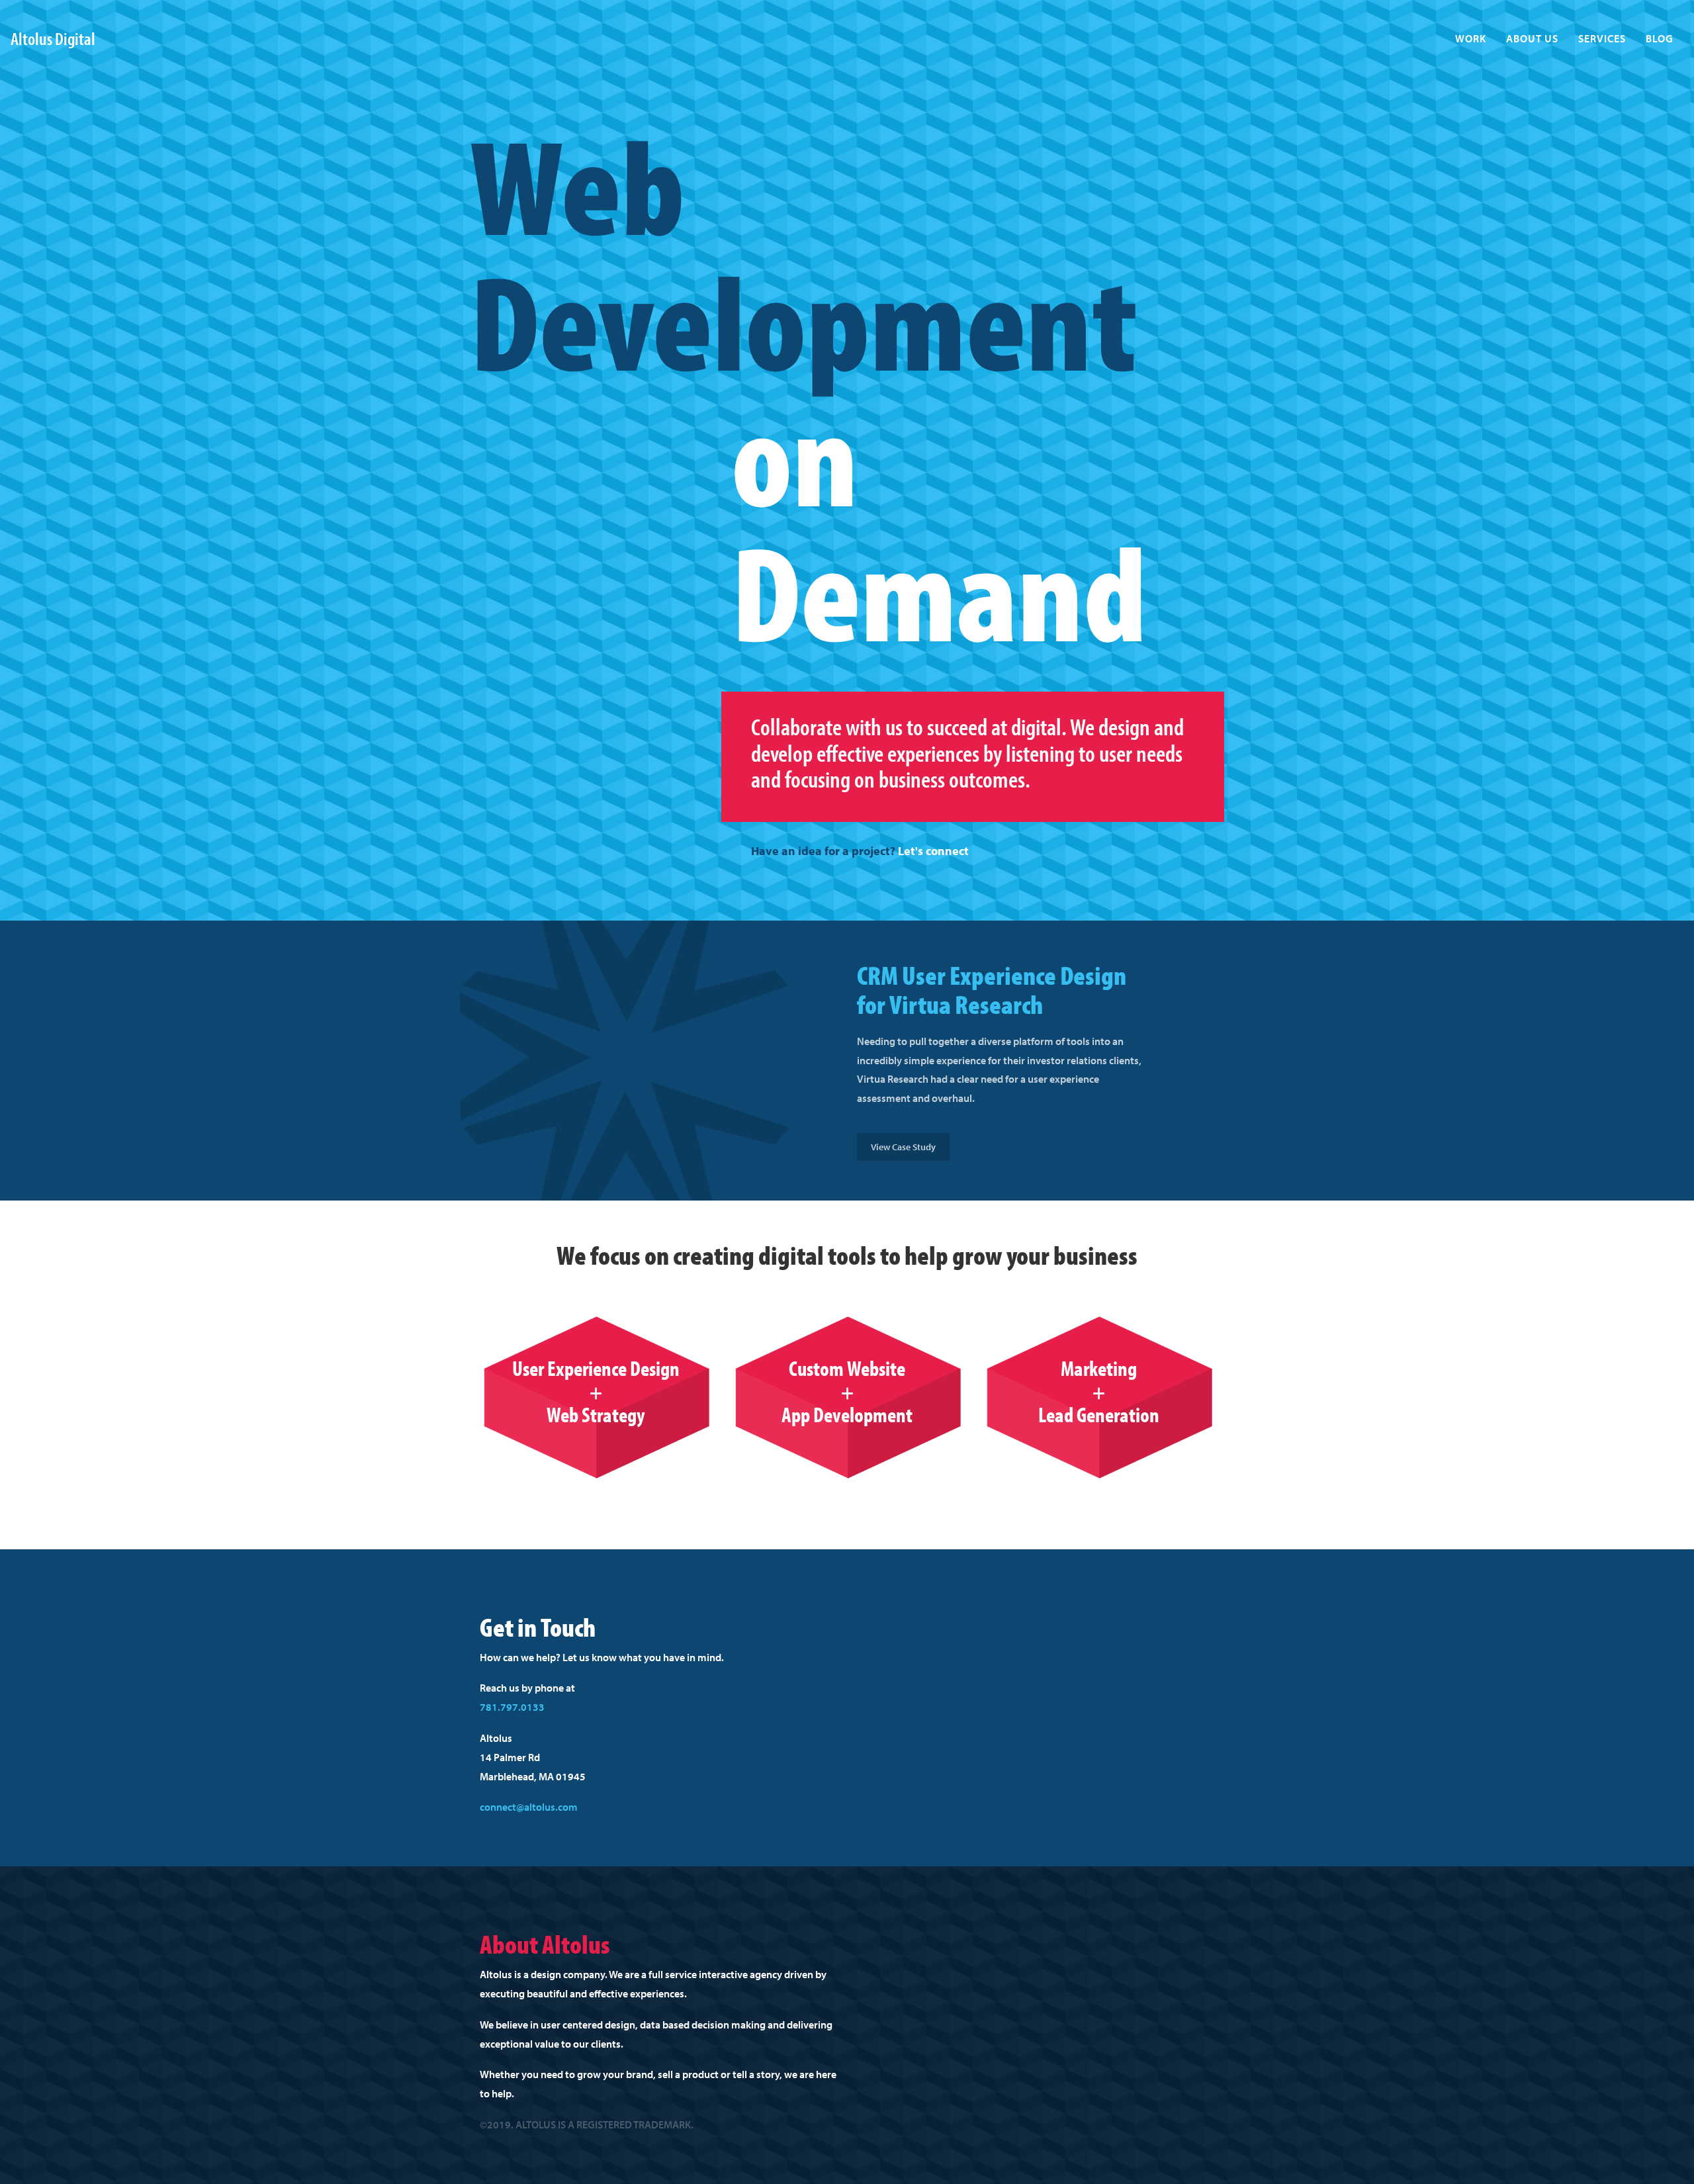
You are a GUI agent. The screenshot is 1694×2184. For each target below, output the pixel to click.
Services (1602, 38)
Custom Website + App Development (847, 1391)
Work (1471, 38)
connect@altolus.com (529, 1807)
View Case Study (903, 1147)
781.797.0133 (512, 1707)
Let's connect (933, 851)
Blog (1660, 38)
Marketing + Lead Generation (1099, 1391)
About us (1532, 38)
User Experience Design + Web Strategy (596, 1391)
